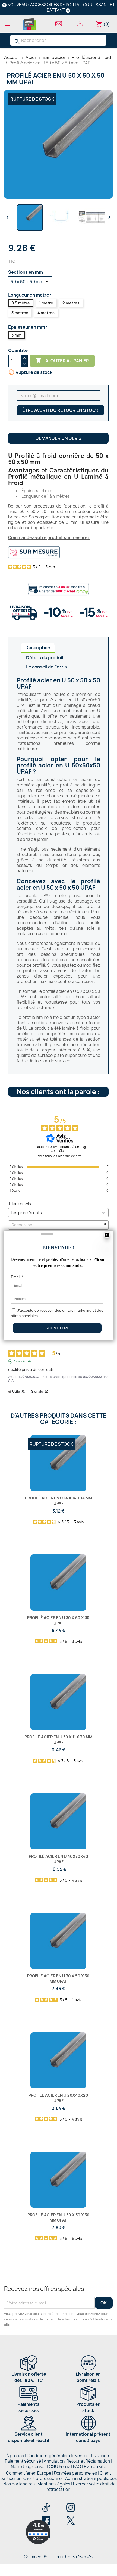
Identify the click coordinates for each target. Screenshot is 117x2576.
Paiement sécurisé (23, 2461)
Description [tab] (38, 648)
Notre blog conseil (29, 2467)
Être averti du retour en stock (60, 410)
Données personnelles (75, 2473)
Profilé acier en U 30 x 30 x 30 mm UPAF (58, 2218)
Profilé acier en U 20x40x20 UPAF (58, 2098)
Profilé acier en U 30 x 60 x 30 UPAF (58, 1620)
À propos (15, 2456)
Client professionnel (43, 2479)
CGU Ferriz (60, 2467)
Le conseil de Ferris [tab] (46, 667)
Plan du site (95, 2467)
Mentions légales (54, 2484)
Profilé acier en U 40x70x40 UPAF (58, 1859)
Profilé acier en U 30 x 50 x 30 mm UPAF (58, 1979)
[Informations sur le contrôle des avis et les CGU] (85, 1147)
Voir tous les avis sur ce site (60, 1156)
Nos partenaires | (20, 2484)
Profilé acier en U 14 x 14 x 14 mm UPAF (58, 1501)
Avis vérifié (22, 1361)
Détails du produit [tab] (45, 658)
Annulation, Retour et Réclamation (77, 2461)
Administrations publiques (91, 2479)
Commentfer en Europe (29, 2473)
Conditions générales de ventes (58, 2456)
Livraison (100, 2456)
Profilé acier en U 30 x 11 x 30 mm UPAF (58, 1740)
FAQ (77, 2467)
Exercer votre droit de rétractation (81, 2487)
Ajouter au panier (62, 360)
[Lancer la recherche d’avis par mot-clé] (105, 1225)
